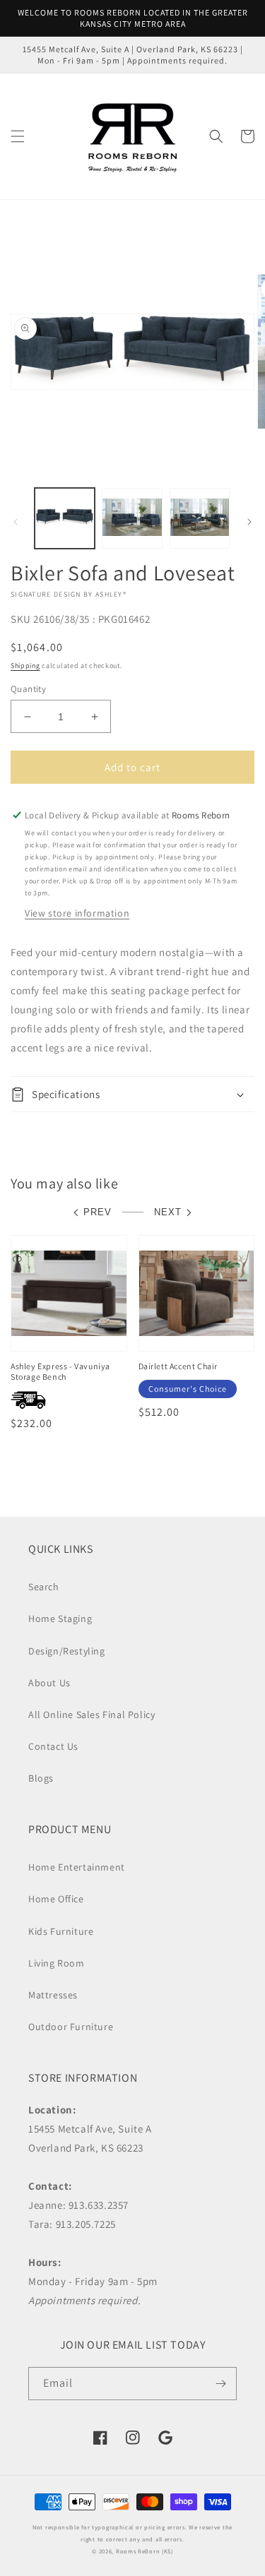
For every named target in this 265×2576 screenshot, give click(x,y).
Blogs (41, 1778)
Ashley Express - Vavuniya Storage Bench (60, 1372)
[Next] (249, 522)
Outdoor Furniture (71, 2027)
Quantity (28, 689)
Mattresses (53, 1995)
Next (168, 1212)
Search (44, 1587)
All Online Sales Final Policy (92, 1715)
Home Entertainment (77, 1867)
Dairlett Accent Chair (178, 1366)
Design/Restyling (67, 1651)
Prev (98, 1212)
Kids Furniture (61, 1931)
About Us (49, 1683)
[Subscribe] (220, 2384)
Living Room (57, 1963)
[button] (18, 136)
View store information (77, 913)
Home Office (56, 1899)
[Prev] (16, 522)
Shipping (25, 666)
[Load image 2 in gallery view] (132, 518)
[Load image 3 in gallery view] (200, 518)
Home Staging (60, 1618)
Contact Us (53, 1746)
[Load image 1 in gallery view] (65, 518)
